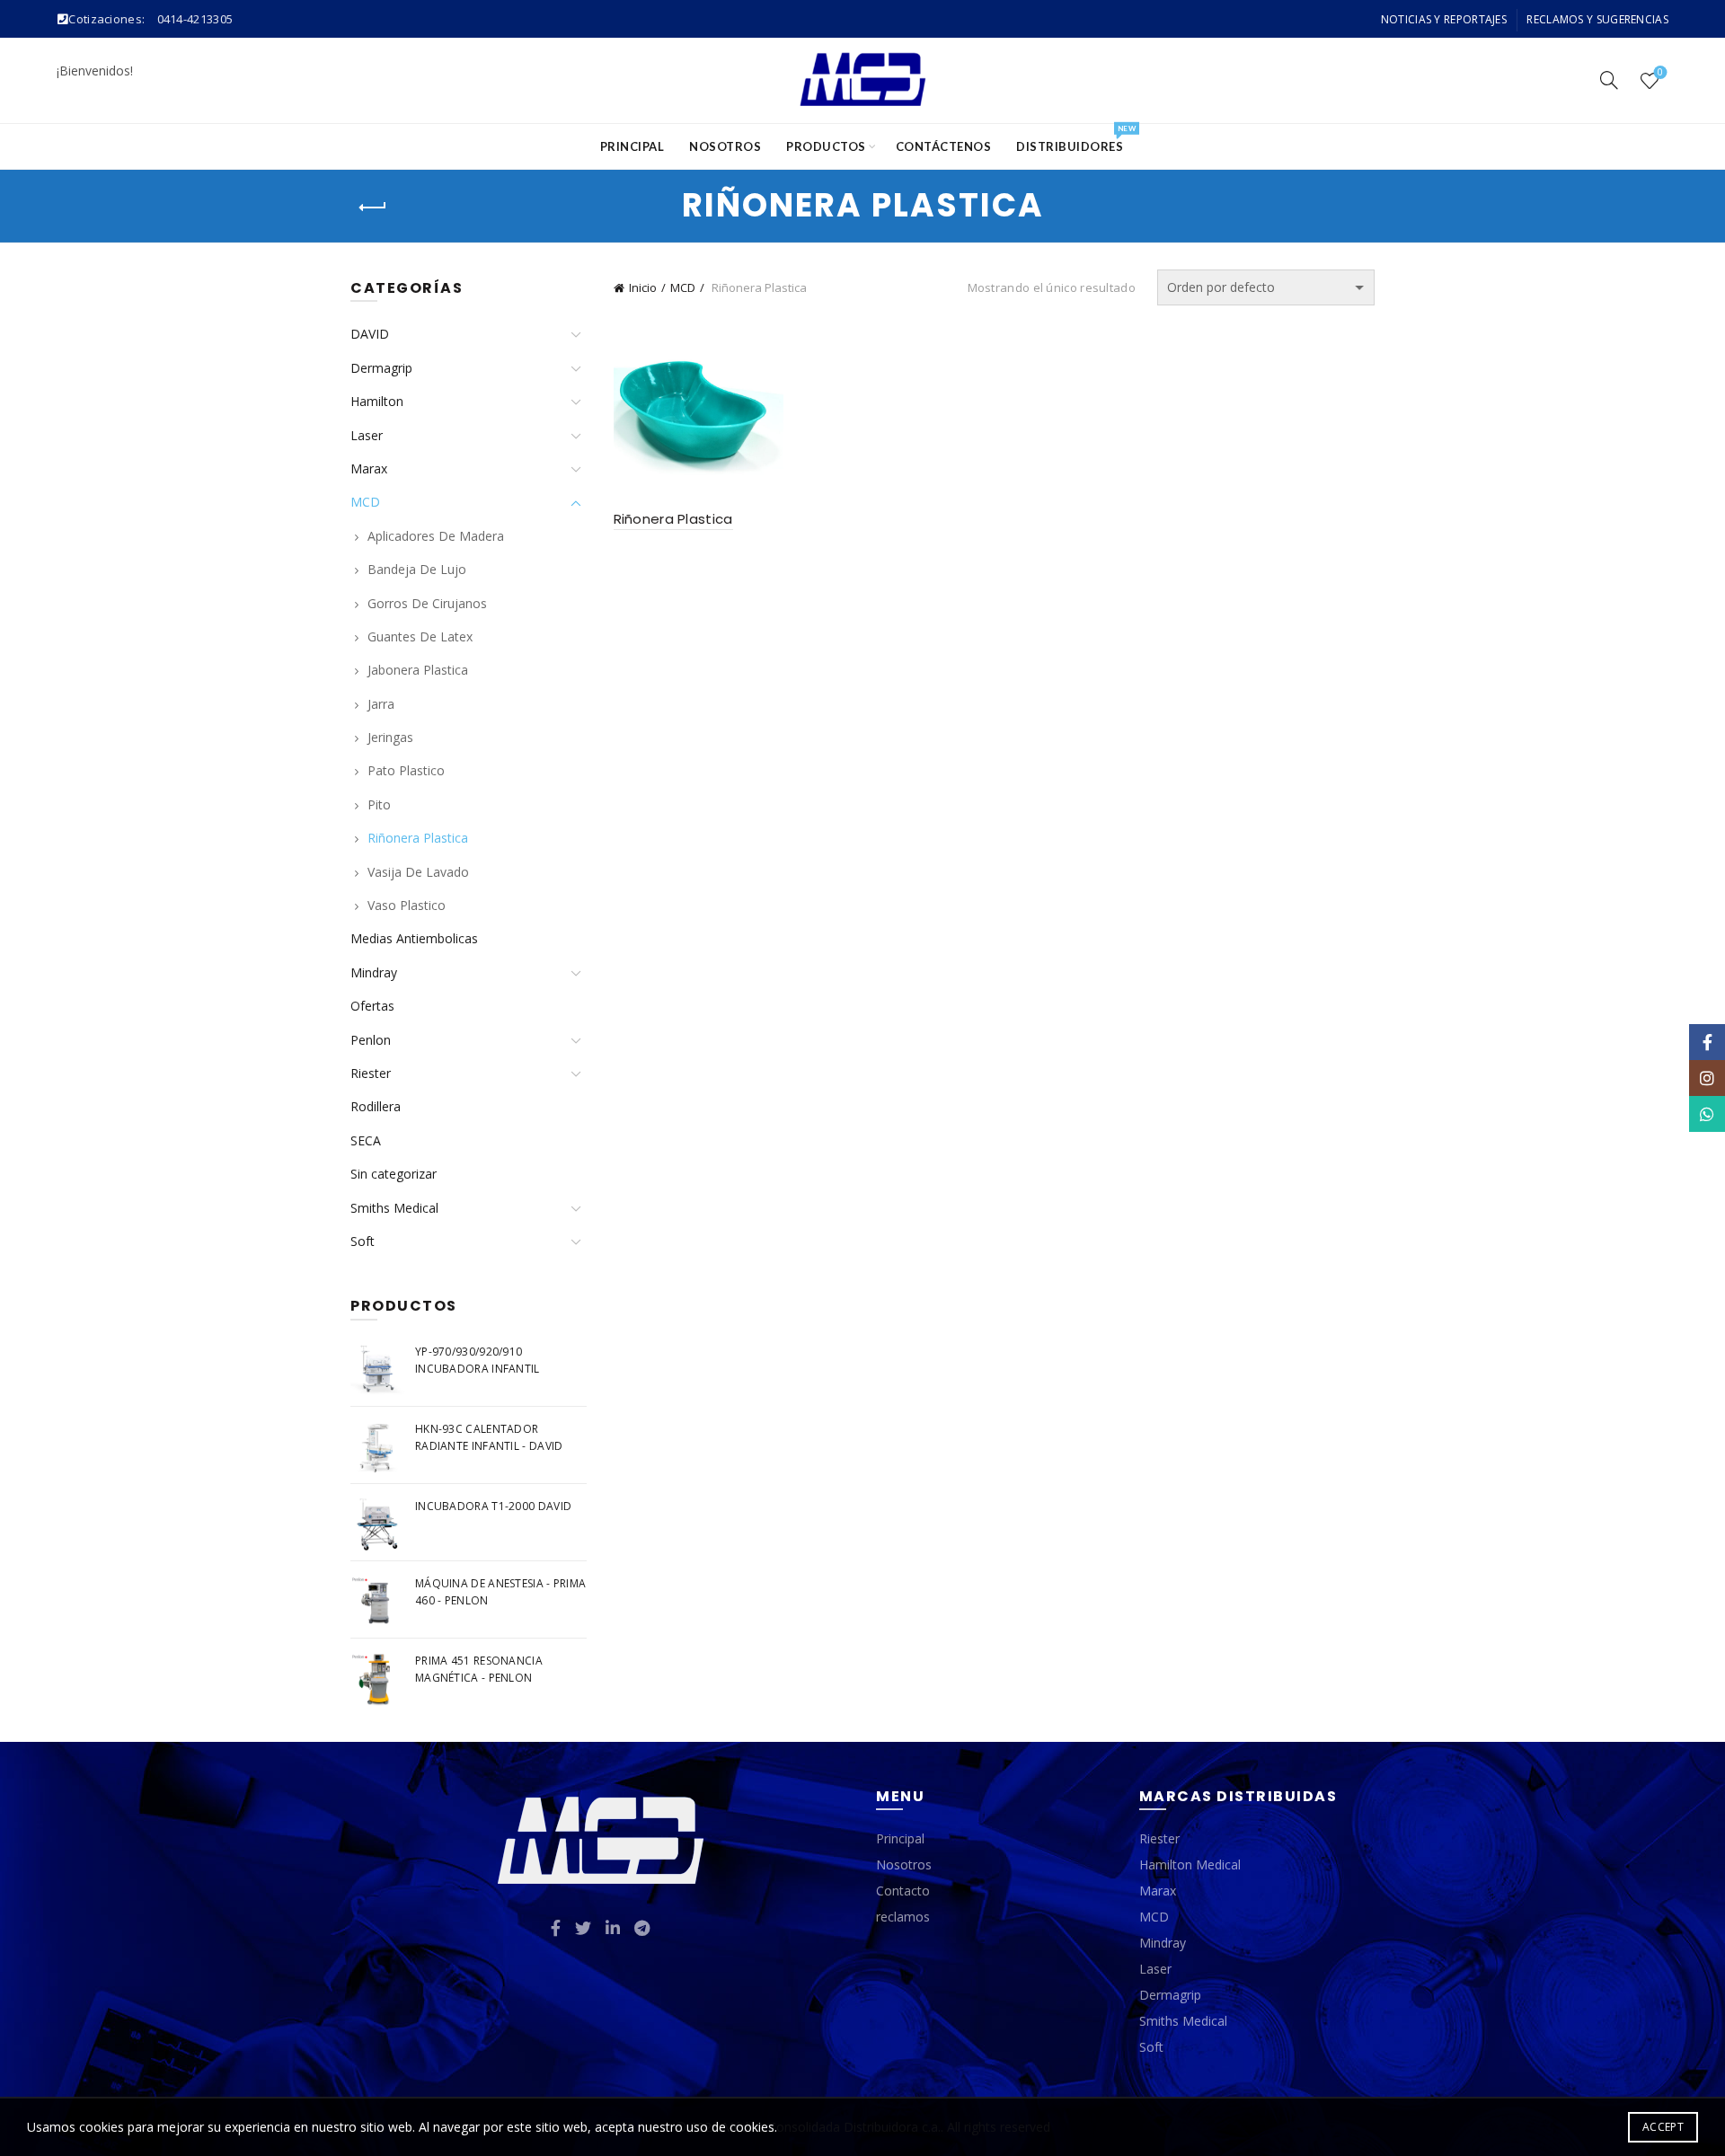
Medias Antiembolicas (414, 938)
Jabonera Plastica (418, 670)
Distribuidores (1075, 139)
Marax (369, 468)
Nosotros (725, 146)
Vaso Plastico (407, 905)
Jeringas (390, 737)
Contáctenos (944, 146)
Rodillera (376, 1106)
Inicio (643, 287)
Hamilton (377, 401)
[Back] (373, 208)
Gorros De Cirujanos (427, 603)
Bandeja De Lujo (417, 569)
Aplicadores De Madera (436, 536)
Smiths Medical (394, 1208)
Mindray (374, 972)
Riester (371, 1073)
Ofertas (372, 1006)
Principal (632, 146)
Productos (826, 146)
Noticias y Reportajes (1444, 19)
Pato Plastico (406, 770)
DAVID (370, 334)
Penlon (371, 1040)
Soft (363, 1241)
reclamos (903, 1917)
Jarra (381, 704)
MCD (683, 287)
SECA (366, 1140)
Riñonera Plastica (673, 519)
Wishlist (1660, 73)
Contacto (903, 1891)
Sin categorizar (394, 1174)
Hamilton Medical (1190, 1864)
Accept (1663, 2127)
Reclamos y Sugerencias (1597, 19)
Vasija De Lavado (418, 872)
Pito (379, 804)
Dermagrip (381, 368)
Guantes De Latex (420, 636)
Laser (367, 435)
